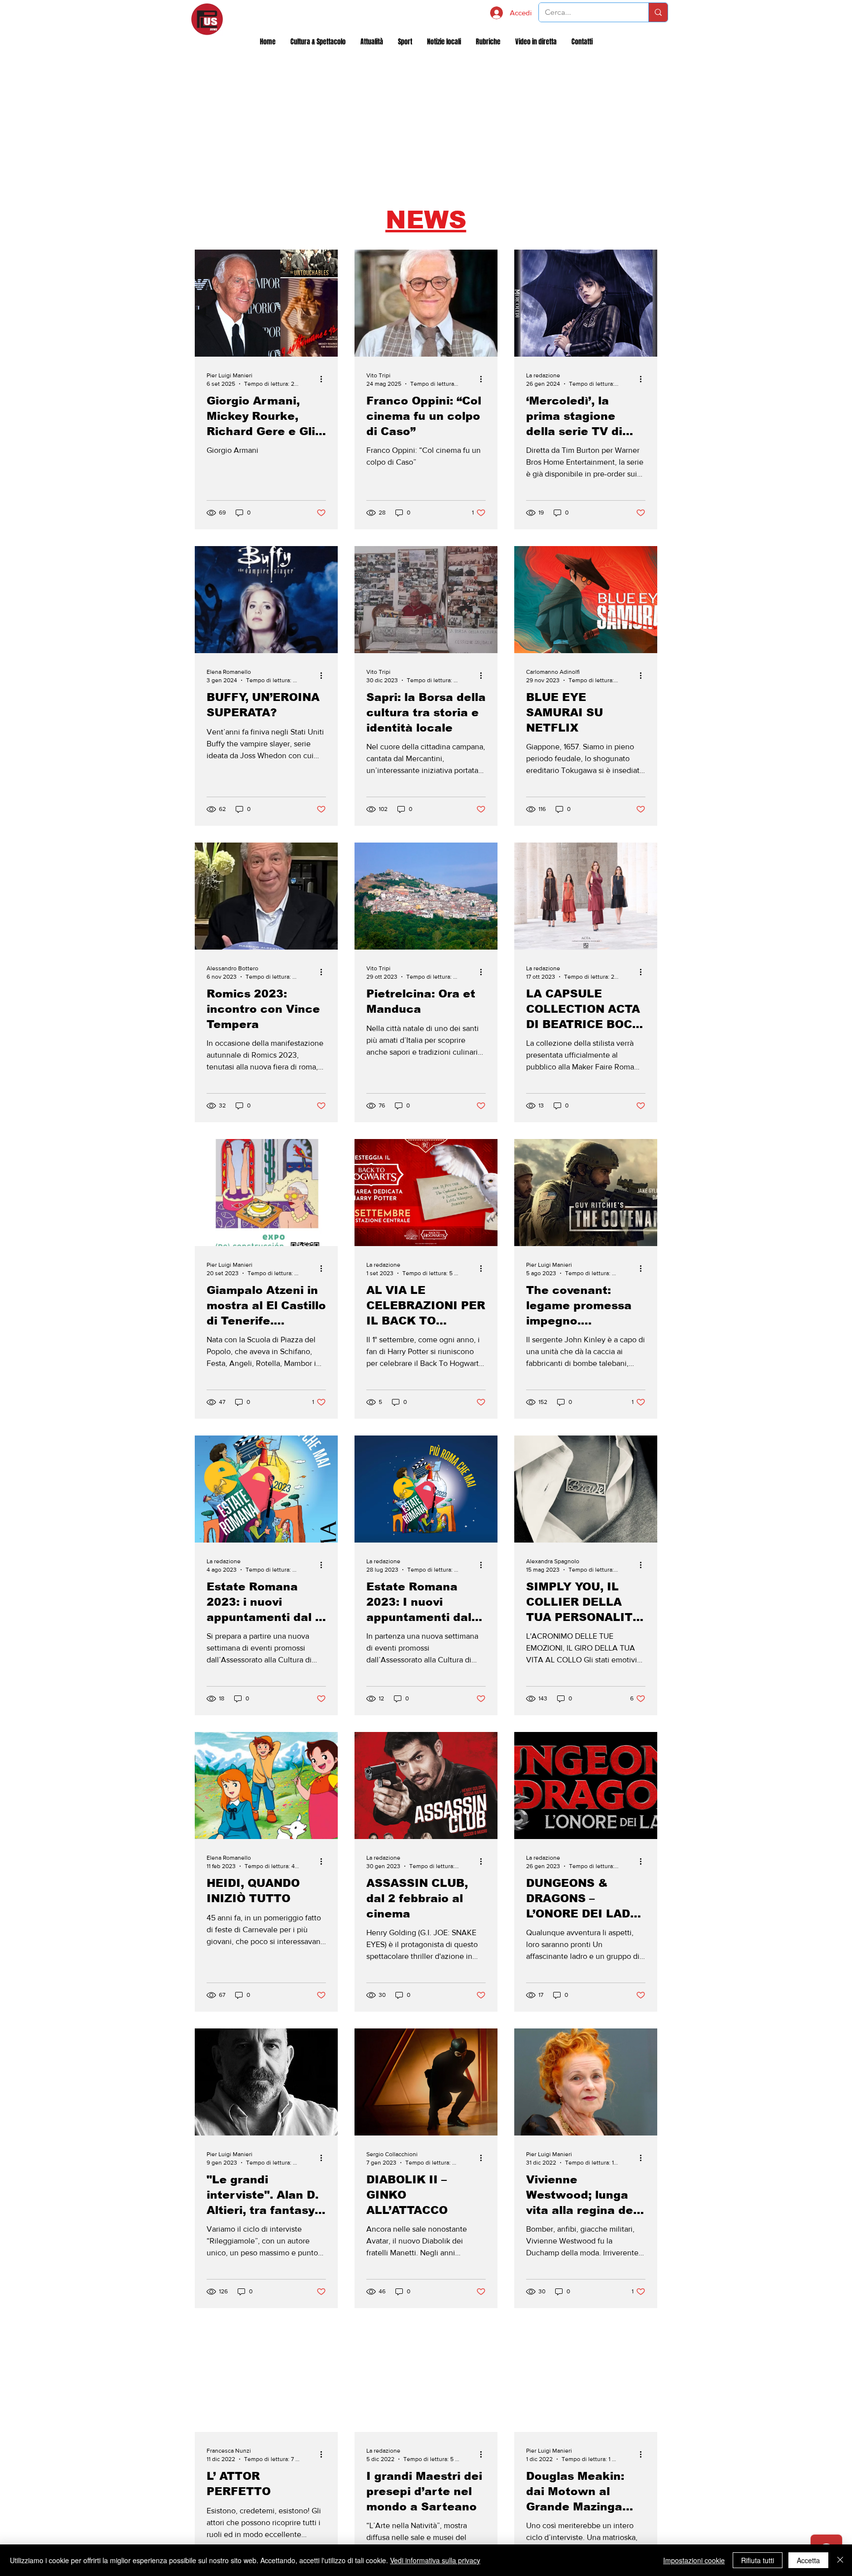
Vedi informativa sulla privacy (435, 2560)
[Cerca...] (658, 12)
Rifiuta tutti (758, 2560)
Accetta (808, 2560)
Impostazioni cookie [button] (694, 2560)
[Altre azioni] (324, 379)
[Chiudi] (840, 2560)
